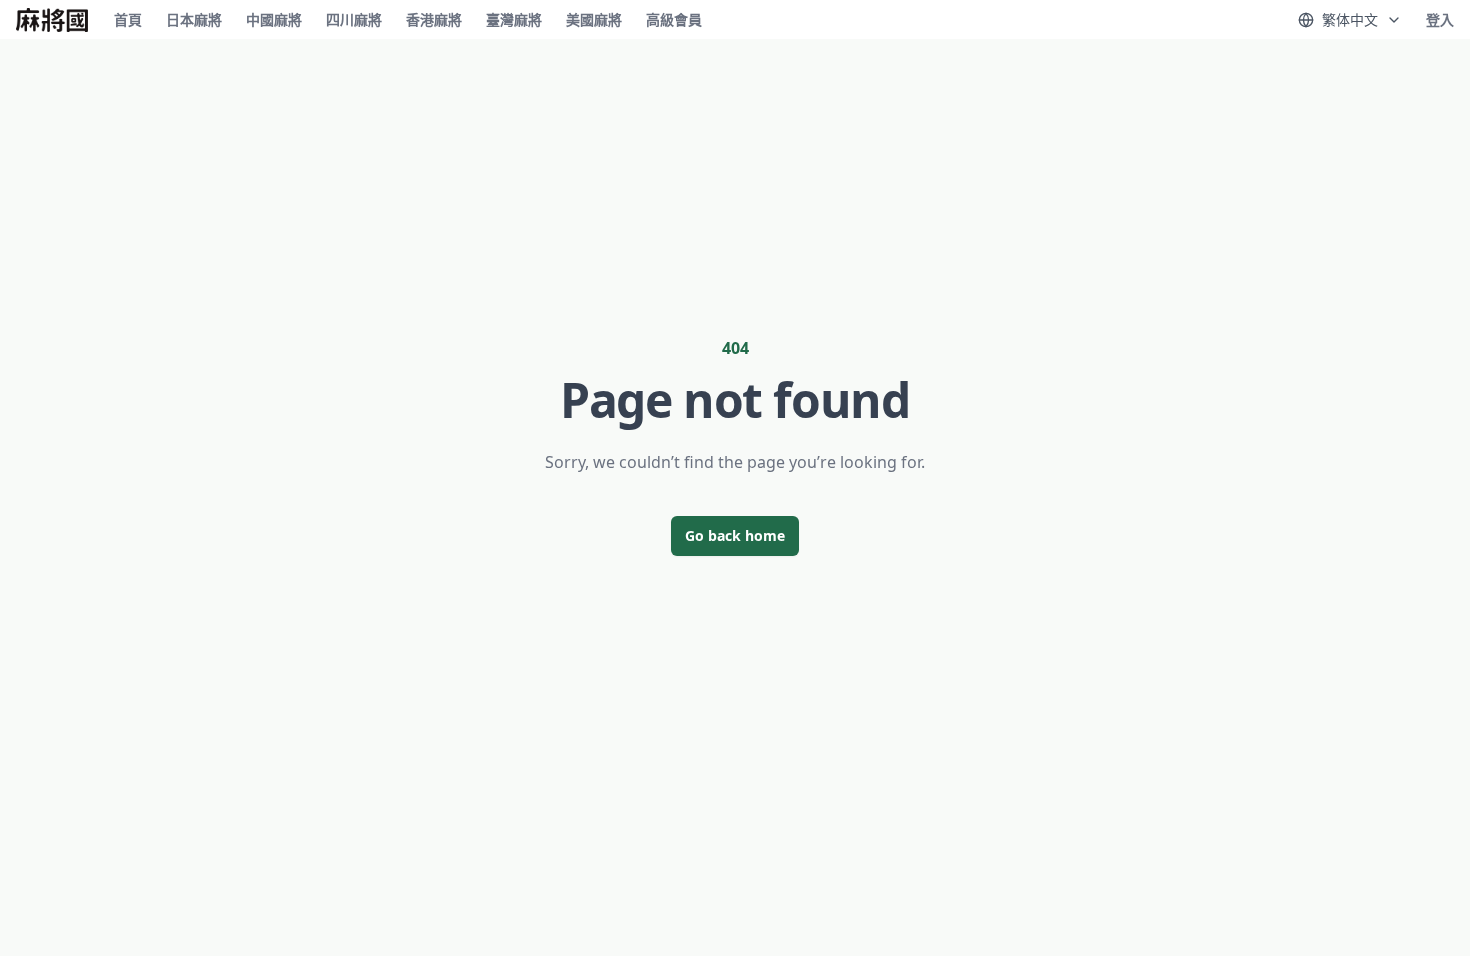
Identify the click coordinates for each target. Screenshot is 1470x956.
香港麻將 (434, 19)
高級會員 (674, 19)
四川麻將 (354, 19)
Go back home (735, 535)
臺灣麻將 (514, 19)
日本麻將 (194, 19)
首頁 (128, 19)
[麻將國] (52, 20)
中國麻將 (274, 19)
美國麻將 (594, 19)
